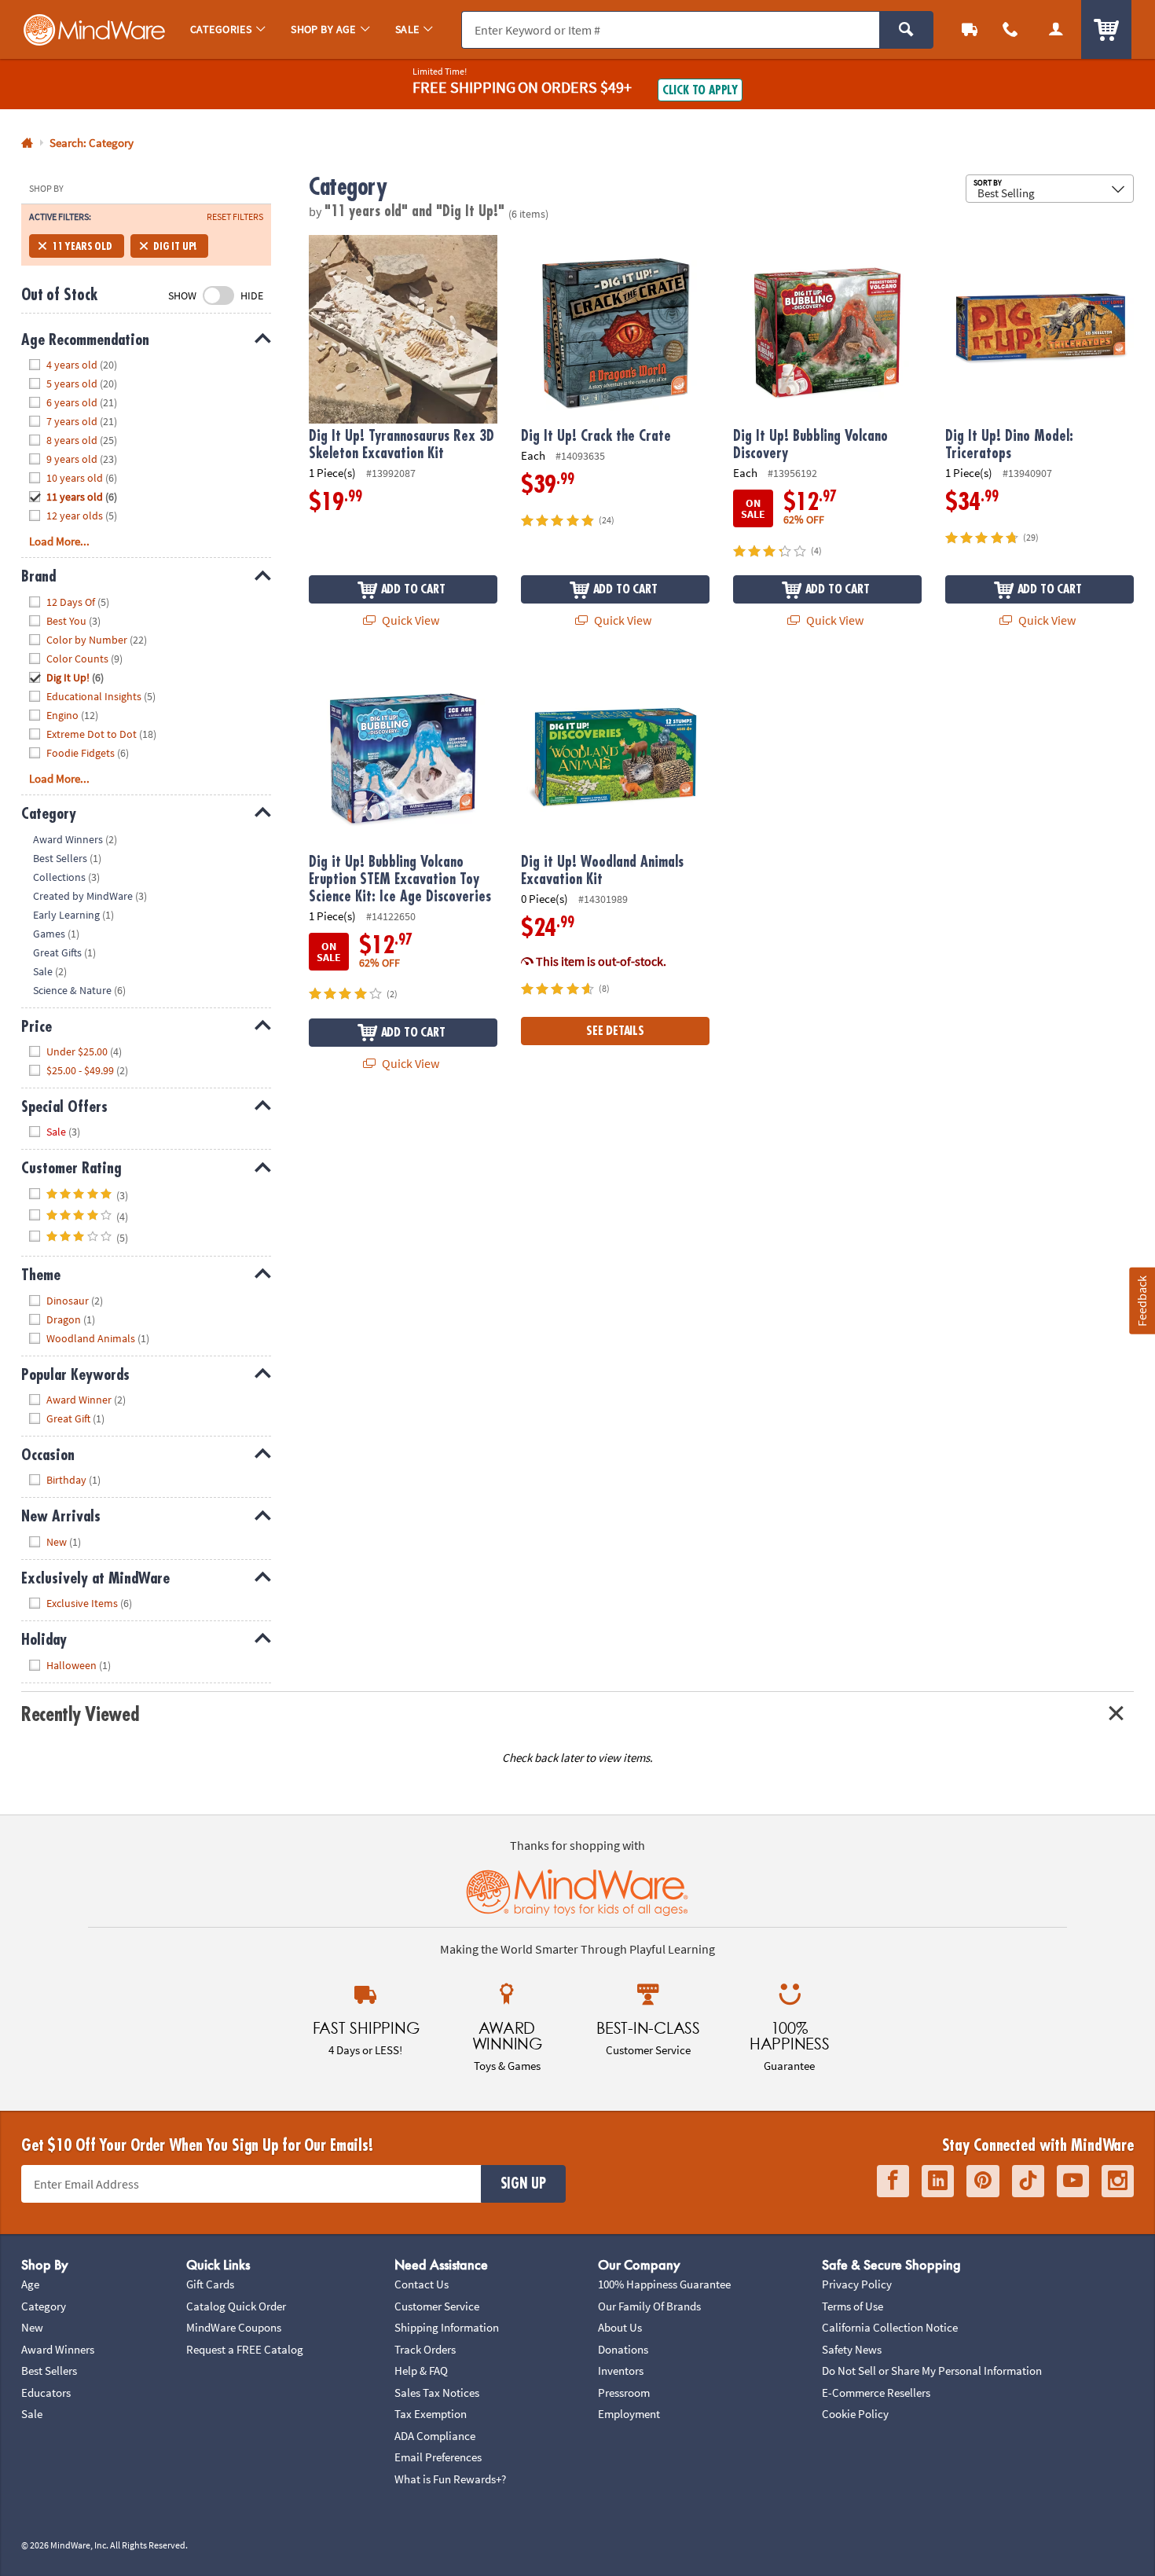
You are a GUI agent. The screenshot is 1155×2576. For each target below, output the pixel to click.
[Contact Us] (1010, 29)
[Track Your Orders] (970, 29)
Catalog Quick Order (236, 2306)
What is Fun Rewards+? (450, 2479)
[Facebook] (893, 2181)
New (32, 2327)
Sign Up (523, 2184)
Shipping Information (447, 2327)
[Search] (906, 30)
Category (44, 2306)
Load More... (59, 541)
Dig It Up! (175, 246)
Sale (32, 2414)
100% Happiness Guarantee (664, 2284)
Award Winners (58, 2349)
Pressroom (624, 2393)
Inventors (621, 2371)
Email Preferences (438, 2457)
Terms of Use (852, 2306)
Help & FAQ (421, 2371)
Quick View (409, 620)
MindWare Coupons (234, 2327)
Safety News (852, 2349)
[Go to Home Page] (27, 143)
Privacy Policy (857, 2284)
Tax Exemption (431, 2414)
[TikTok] (1028, 2181)
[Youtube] (1073, 2181)
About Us (620, 2327)
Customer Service (437, 2306)
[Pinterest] (983, 2181)
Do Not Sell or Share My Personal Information (932, 2371)
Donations (623, 2349)
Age (30, 2284)
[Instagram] (1118, 2181)
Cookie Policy (855, 2414)
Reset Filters (235, 217)
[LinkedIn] (938, 2181)
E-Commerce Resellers (876, 2393)
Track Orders (425, 2349)
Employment (629, 2414)
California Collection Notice (890, 2327)
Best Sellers (49, 2371)
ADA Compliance (435, 2436)
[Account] (1056, 29)
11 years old (82, 246)
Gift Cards (210, 2284)
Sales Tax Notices (437, 2393)
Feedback (1142, 1301)
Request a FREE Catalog (245, 2349)
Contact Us (422, 2284)
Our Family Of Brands (649, 2306)
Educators (46, 2393)
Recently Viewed (80, 1714)
